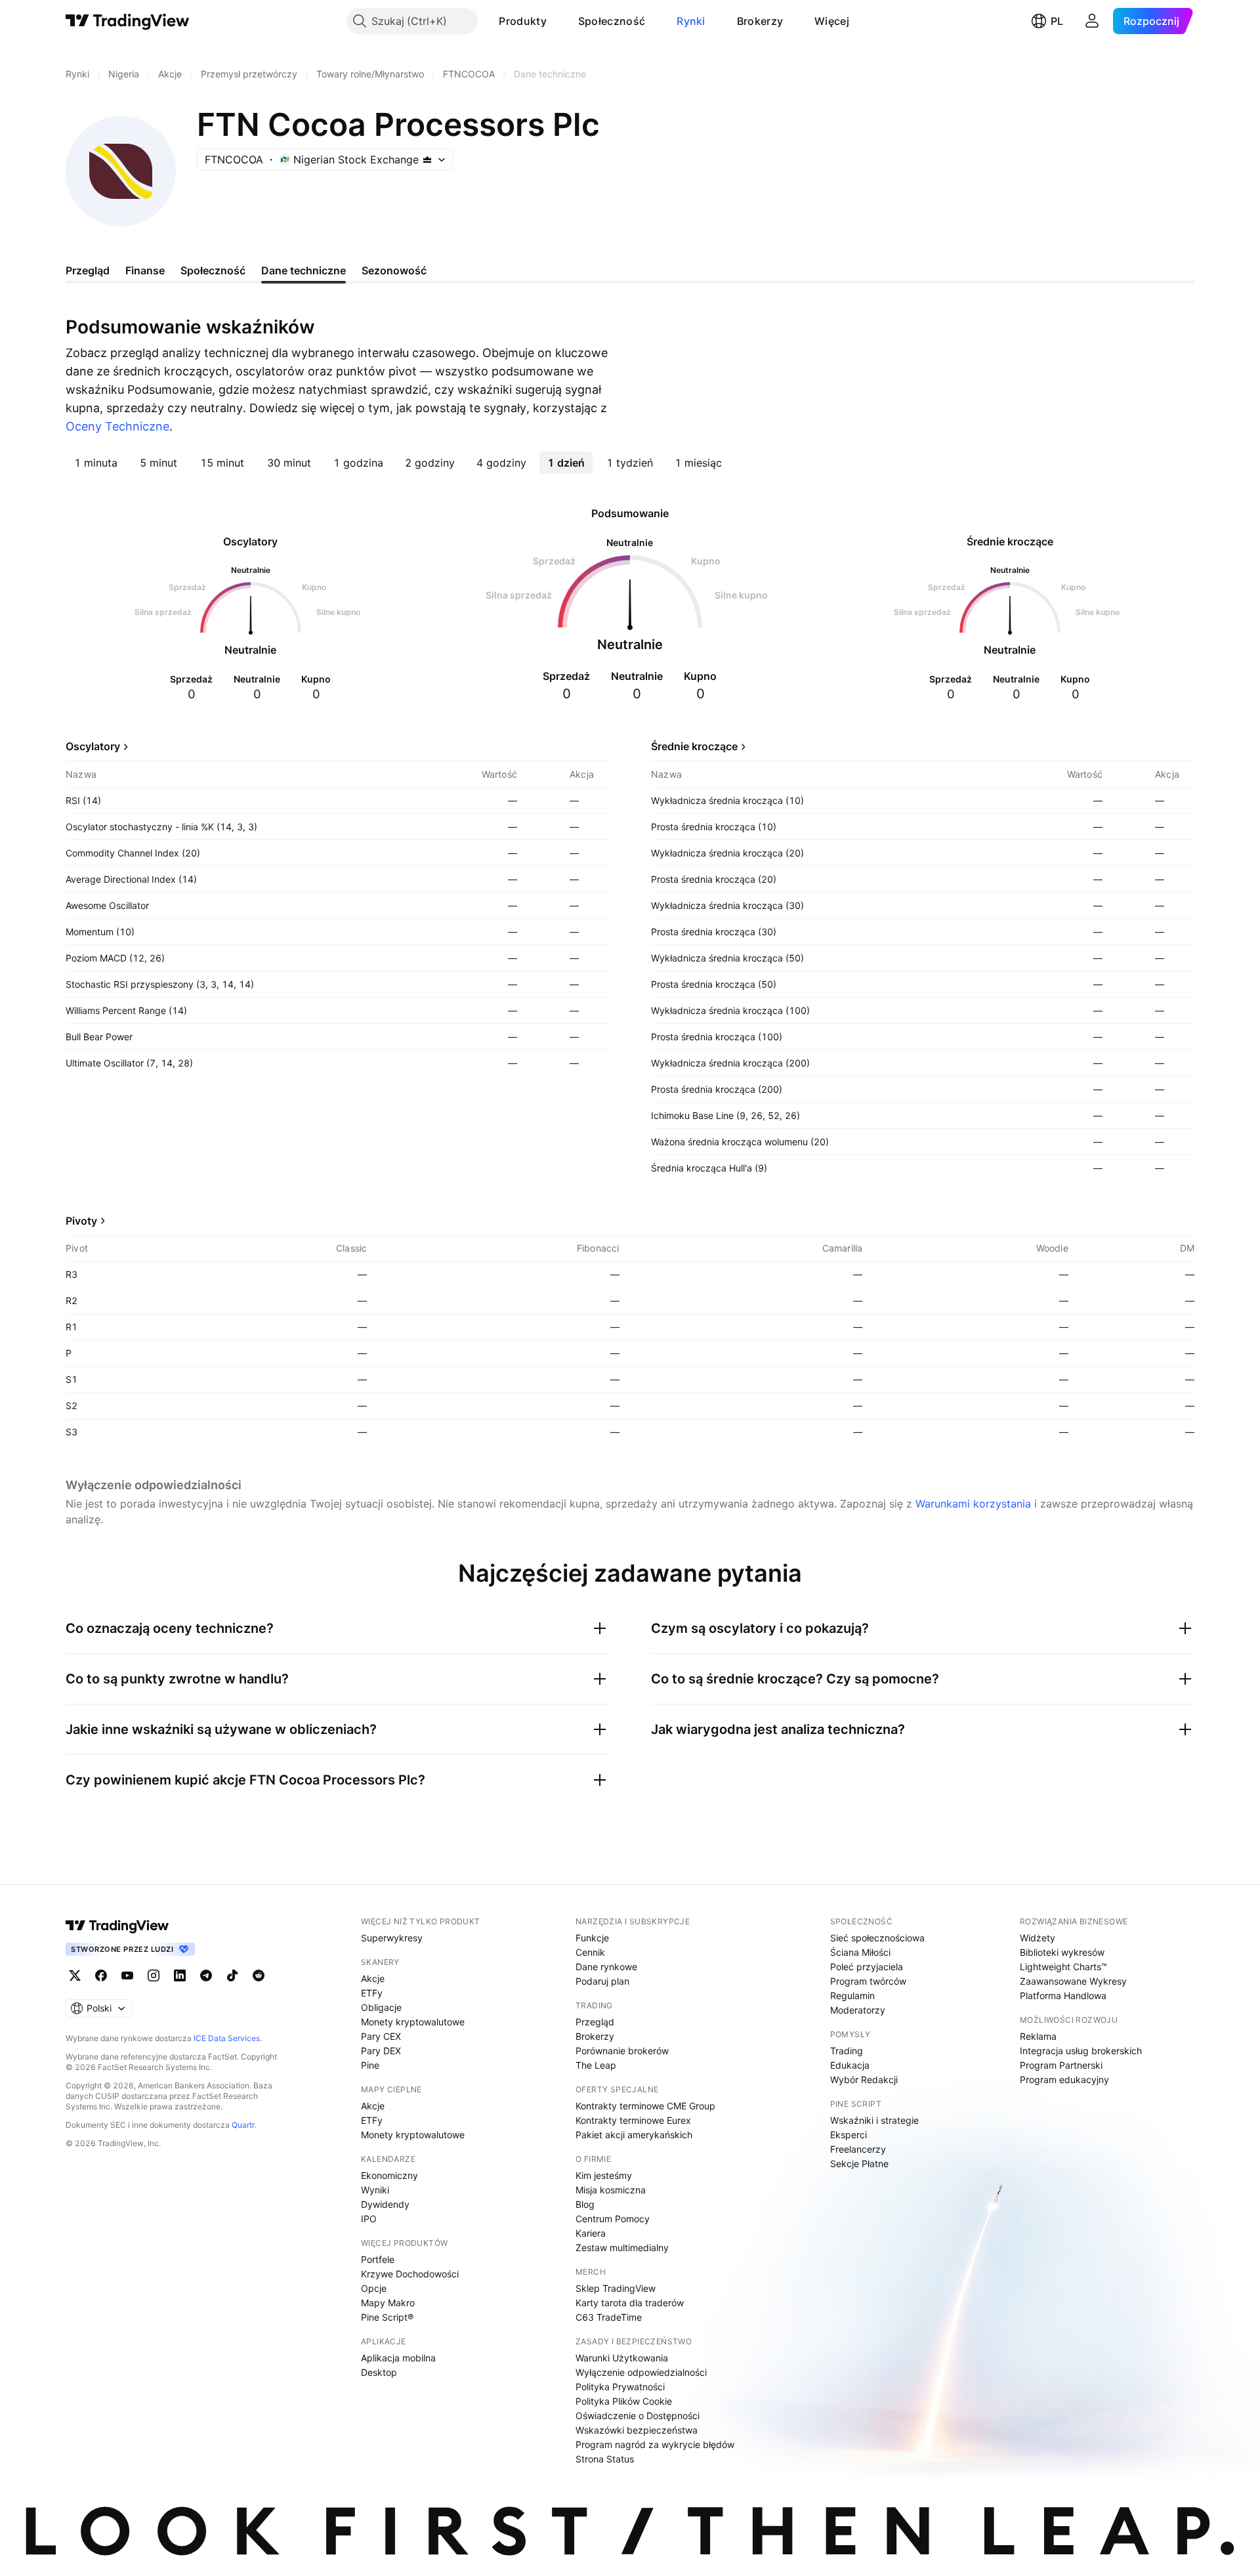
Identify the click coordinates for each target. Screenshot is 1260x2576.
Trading (847, 2051)
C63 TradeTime (609, 2317)
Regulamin (852, 1995)
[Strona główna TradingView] (128, 21)
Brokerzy (760, 21)
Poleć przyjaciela (867, 1967)
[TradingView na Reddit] (259, 1975)
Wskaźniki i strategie (874, 2120)
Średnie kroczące (694, 746)
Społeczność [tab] (213, 270)
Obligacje (381, 2007)
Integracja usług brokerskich (1081, 2051)
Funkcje (592, 1938)
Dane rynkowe (606, 1967)
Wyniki (375, 2190)
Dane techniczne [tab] (304, 270)
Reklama (1038, 2036)
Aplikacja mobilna (398, 2358)
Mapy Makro (388, 2303)
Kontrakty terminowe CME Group (645, 2106)
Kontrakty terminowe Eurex (633, 2120)
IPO (369, 2219)
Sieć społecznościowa (877, 1938)
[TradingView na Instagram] (154, 1975)
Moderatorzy (858, 2010)
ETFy (372, 1993)
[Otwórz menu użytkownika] (1092, 21)
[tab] (96, 463)
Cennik (590, 1952)
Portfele (378, 2259)
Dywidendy (385, 2204)
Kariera (591, 2233)
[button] (556, 21)
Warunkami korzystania (973, 1504)
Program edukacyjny (1064, 2080)
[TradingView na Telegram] (206, 1975)
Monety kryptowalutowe (413, 2022)
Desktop (379, 2372)
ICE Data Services (227, 2038)
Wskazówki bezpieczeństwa (637, 2430)
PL (1057, 21)
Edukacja (850, 2065)
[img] (427, 159)
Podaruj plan (602, 1981)
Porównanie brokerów (622, 2051)
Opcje (374, 2288)
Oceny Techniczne (117, 426)
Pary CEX (381, 2036)
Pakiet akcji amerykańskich (634, 2135)
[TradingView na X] (75, 1975)
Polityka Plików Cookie (624, 2401)
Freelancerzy (858, 2149)
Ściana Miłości (860, 1952)
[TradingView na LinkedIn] (180, 1975)
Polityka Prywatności (620, 2387)
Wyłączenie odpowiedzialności (641, 2372)
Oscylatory (93, 746)
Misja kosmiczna (611, 2190)
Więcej (832, 21)
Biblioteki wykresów (1062, 1952)
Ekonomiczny (389, 2175)
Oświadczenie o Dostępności (638, 2416)
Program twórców (868, 1981)
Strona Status (605, 2459)
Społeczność (612, 21)
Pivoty (81, 1221)
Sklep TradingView (616, 2288)
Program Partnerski (1061, 2065)
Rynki (691, 21)
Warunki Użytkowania (622, 2358)
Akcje (373, 1978)
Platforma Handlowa (1063, 1995)
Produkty (522, 21)
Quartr (243, 2125)
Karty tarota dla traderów (630, 2303)
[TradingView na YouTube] (127, 1975)
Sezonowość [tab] (394, 270)
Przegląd (595, 2022)
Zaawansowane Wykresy (1073, 1981)
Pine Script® (387, 2317)
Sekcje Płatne (859, 2164)
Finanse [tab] (145, 270)
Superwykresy (392, 1938)
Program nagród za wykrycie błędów (655, 2444)
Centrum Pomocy (613, 2219)
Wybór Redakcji (864, 2080)
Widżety (1038, 1938)
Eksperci (849, 2135)
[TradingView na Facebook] (101, 1975)
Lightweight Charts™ (1063, 1967)
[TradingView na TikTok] (232, 1975)
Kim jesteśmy (604, 2175)
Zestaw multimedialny (622, 2248)
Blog (585, 2204)
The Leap (596, 2065)
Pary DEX (381, 2051)
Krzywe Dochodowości (410, 2274)
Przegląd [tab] (88, 270)
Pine (370, 2065)
